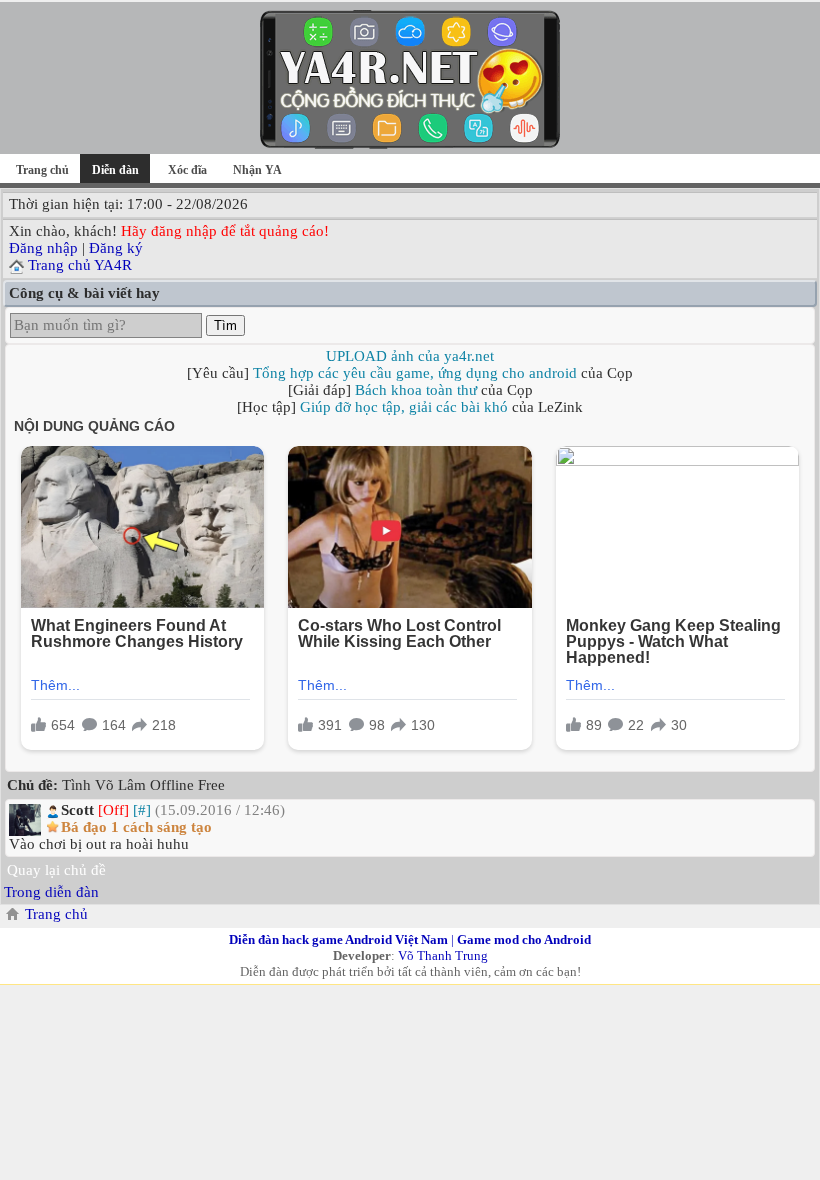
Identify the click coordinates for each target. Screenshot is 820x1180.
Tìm (225, 325)
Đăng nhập (43, 248)
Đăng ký (116, 248)
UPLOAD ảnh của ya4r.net (410, 356)
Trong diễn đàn (51, 892)
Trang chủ (42, 170)
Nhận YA (257, 170)
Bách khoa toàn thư (416, 390)
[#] (142, 810)
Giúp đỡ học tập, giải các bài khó (404, 407)
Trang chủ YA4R (80, 265)
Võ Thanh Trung (443, 955)
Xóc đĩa (187, 170)
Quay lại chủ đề (56, 870)
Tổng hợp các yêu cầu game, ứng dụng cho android (415, 373)
